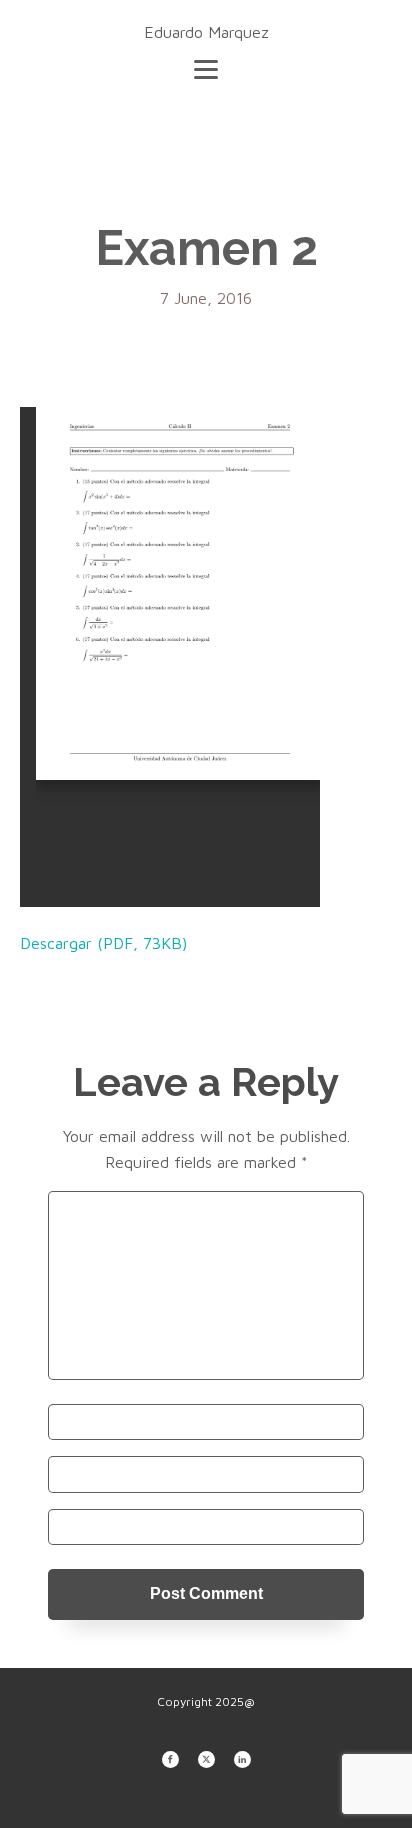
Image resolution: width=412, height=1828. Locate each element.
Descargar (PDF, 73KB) (103, 943)
